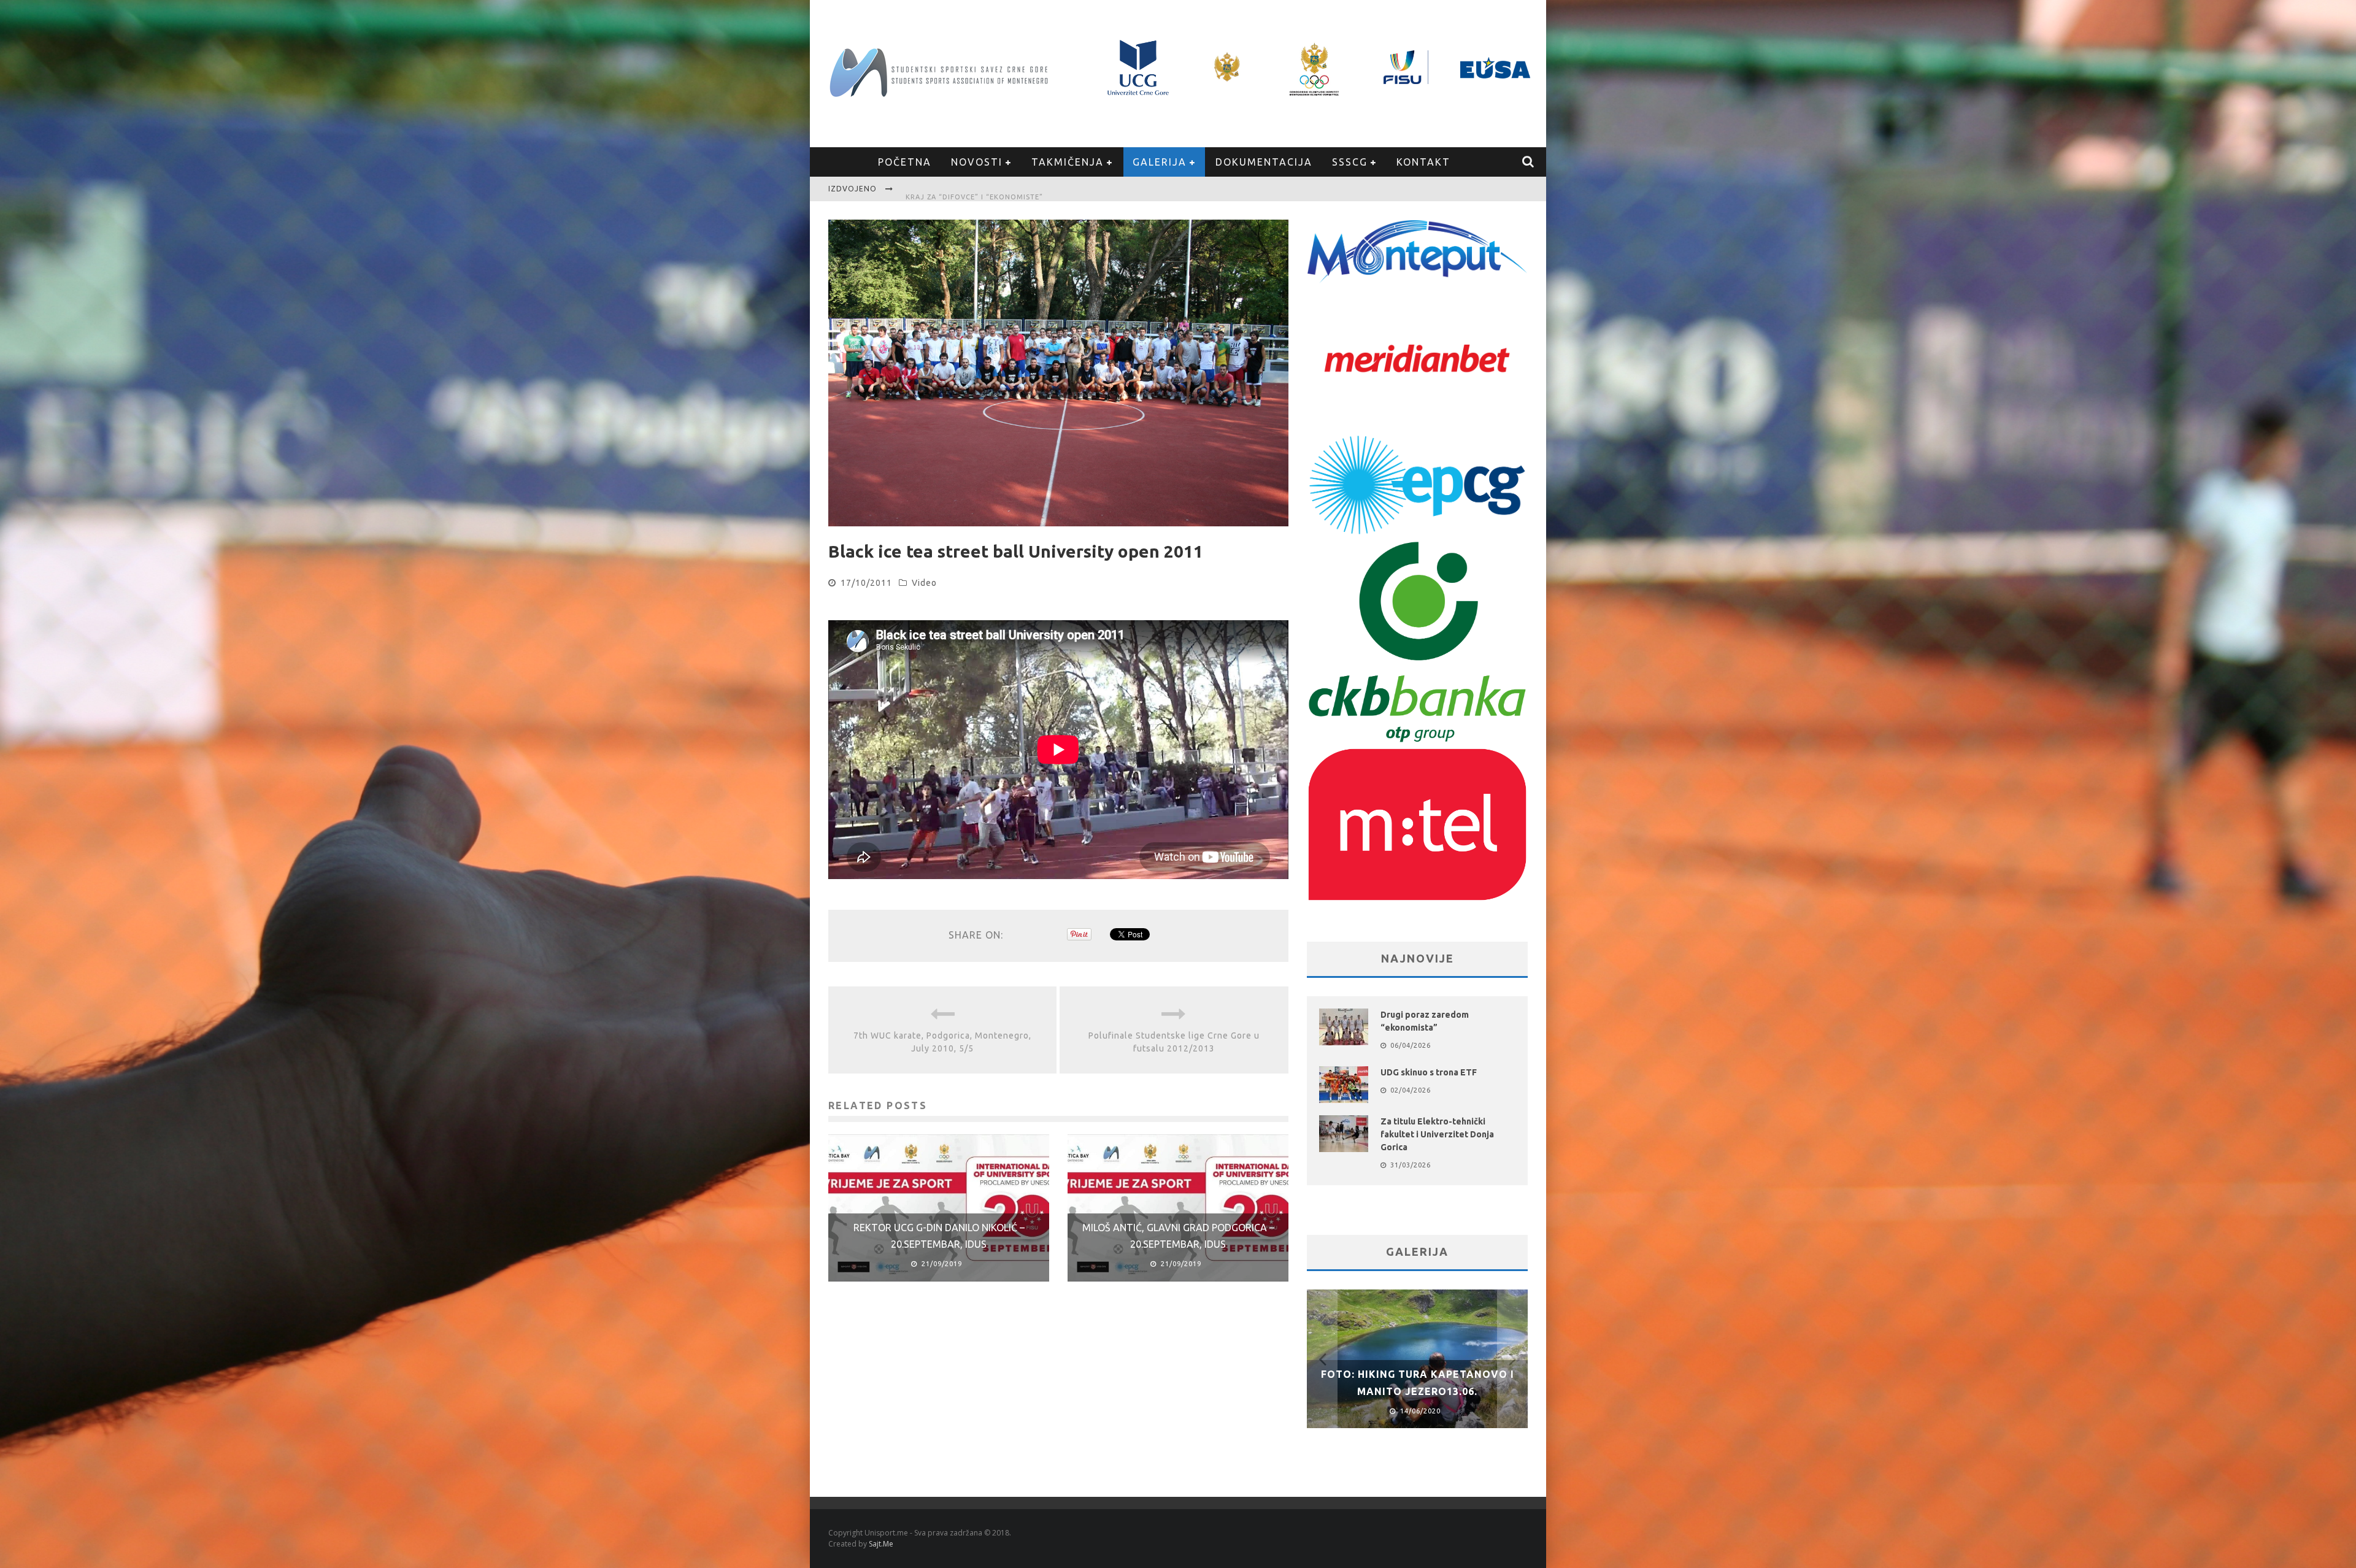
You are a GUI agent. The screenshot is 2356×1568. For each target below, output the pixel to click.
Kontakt (1423, 162)
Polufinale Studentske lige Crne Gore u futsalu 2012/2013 (1174, 1042)
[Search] (1529, 162)
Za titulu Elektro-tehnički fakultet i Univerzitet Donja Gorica (1039, 190)
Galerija (1160, 162)
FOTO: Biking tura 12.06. (1417, 1391)
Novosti (977, 162)
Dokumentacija (1264, 162)
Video (924, 583)
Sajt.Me (881, 1544)
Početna (905, 162)
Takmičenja (1068, 162)
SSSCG (1350, 162)
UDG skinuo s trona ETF (1429, 1072)
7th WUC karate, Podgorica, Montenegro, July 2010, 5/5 (942, 1042)
